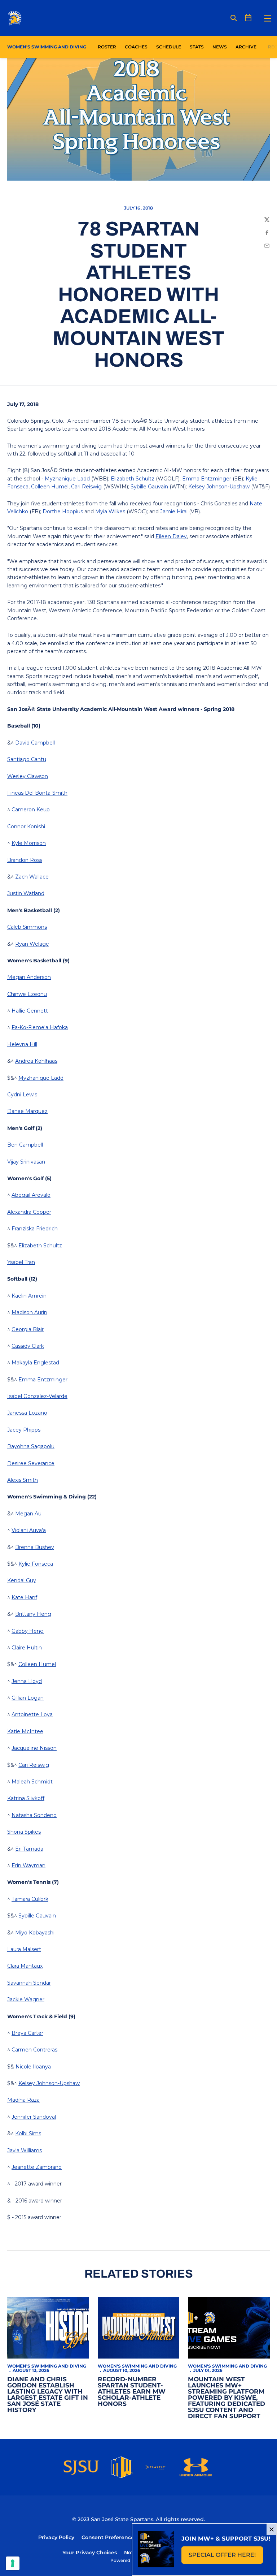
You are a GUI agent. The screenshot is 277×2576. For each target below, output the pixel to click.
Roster (107, 47)
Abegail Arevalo (31, 1195)
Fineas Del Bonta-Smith (37, 793)
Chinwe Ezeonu (27, 994)
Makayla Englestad (35, 1363)
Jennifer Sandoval (34, 2117)
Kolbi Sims (28, 2133)
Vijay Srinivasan (26, 1162)
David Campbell (35, 743)
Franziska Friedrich (35, 1229)
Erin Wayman (28, 1865)
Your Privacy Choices (90, 2553)
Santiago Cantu (27, 759)
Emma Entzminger (207, 479)
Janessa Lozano (27, 1413)
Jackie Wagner (26, 1999)
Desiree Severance (31, 1463)
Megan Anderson (29, 977)
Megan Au (28, 1514)
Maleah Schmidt (32, 1782)
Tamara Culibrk (30, 1899)
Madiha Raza (23, 2100)
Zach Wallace (32, 877)
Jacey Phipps (24, 1430)
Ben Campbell (25, 1145)
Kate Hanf (24, 1597)
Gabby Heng (28, 1631)
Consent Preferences (109, 2537)
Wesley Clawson (28, 776)
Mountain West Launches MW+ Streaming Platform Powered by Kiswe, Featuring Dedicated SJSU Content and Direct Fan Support (227, 2398)
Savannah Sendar (29, 1983)
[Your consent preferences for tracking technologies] (13, 2563)
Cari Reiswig (86, 487)
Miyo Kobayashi (35, 1933)
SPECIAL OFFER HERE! (226, 2557)
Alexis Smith (23, 1480)
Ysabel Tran (21, 1262)
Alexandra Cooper (29, 1212)
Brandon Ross (25, 860)
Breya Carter (27, 2033)
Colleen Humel (50, 487)
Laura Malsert (24, 1949)
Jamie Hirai (174, 512)
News (220, 47)
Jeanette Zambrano (37, 2167)
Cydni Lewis (22, 1095)
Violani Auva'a (29, 1530)
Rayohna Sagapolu (31, 1446)
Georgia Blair (28, 1329)
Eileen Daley (171, 536)
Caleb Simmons (27, 927)
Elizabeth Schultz (133, 479)
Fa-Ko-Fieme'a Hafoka (40, 1027)
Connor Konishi (26, 827)
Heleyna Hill (22, 1044)
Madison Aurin (29, 1312)
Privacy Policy (56, 2537)
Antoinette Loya (32, 1714)
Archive (246, 47)
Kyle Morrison (29, 843)
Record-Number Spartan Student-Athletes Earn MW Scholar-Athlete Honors (132, 2391)
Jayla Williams (25, 2150)
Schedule (169, 47)
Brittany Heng (33, 1614)
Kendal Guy (22, 1580)
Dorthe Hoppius (63, 512)
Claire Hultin (27, 1648)
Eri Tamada (29, 1849)
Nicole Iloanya (33, 2067)
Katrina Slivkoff (26, 1798)
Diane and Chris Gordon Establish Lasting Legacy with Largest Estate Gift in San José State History (48, 2394)
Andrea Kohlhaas (36, 1061)
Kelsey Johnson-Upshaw (219, 487)
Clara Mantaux (25, 1966)
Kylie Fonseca (36, 1564)
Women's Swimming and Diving (47, 2366)
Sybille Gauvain (149, 487)
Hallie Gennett (30, 1011)
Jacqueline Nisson (34, 1748)
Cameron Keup (31, 810)
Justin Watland (26, 893)
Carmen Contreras (34, 2050)
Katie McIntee (25, 1731)
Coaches (136, 47)
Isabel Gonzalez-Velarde (37, 1396)
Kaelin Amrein (29, 1296)
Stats (199, 47)
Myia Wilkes (110, 512)
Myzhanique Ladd (67, 479)
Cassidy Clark (28, 1346)
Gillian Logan (28, 1698)
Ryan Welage (32, 944)
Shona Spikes (24, 1832)
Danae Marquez (27, 1111)
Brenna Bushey (35, 1547)
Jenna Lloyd (27, 1681)
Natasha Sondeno (34, 1815)
